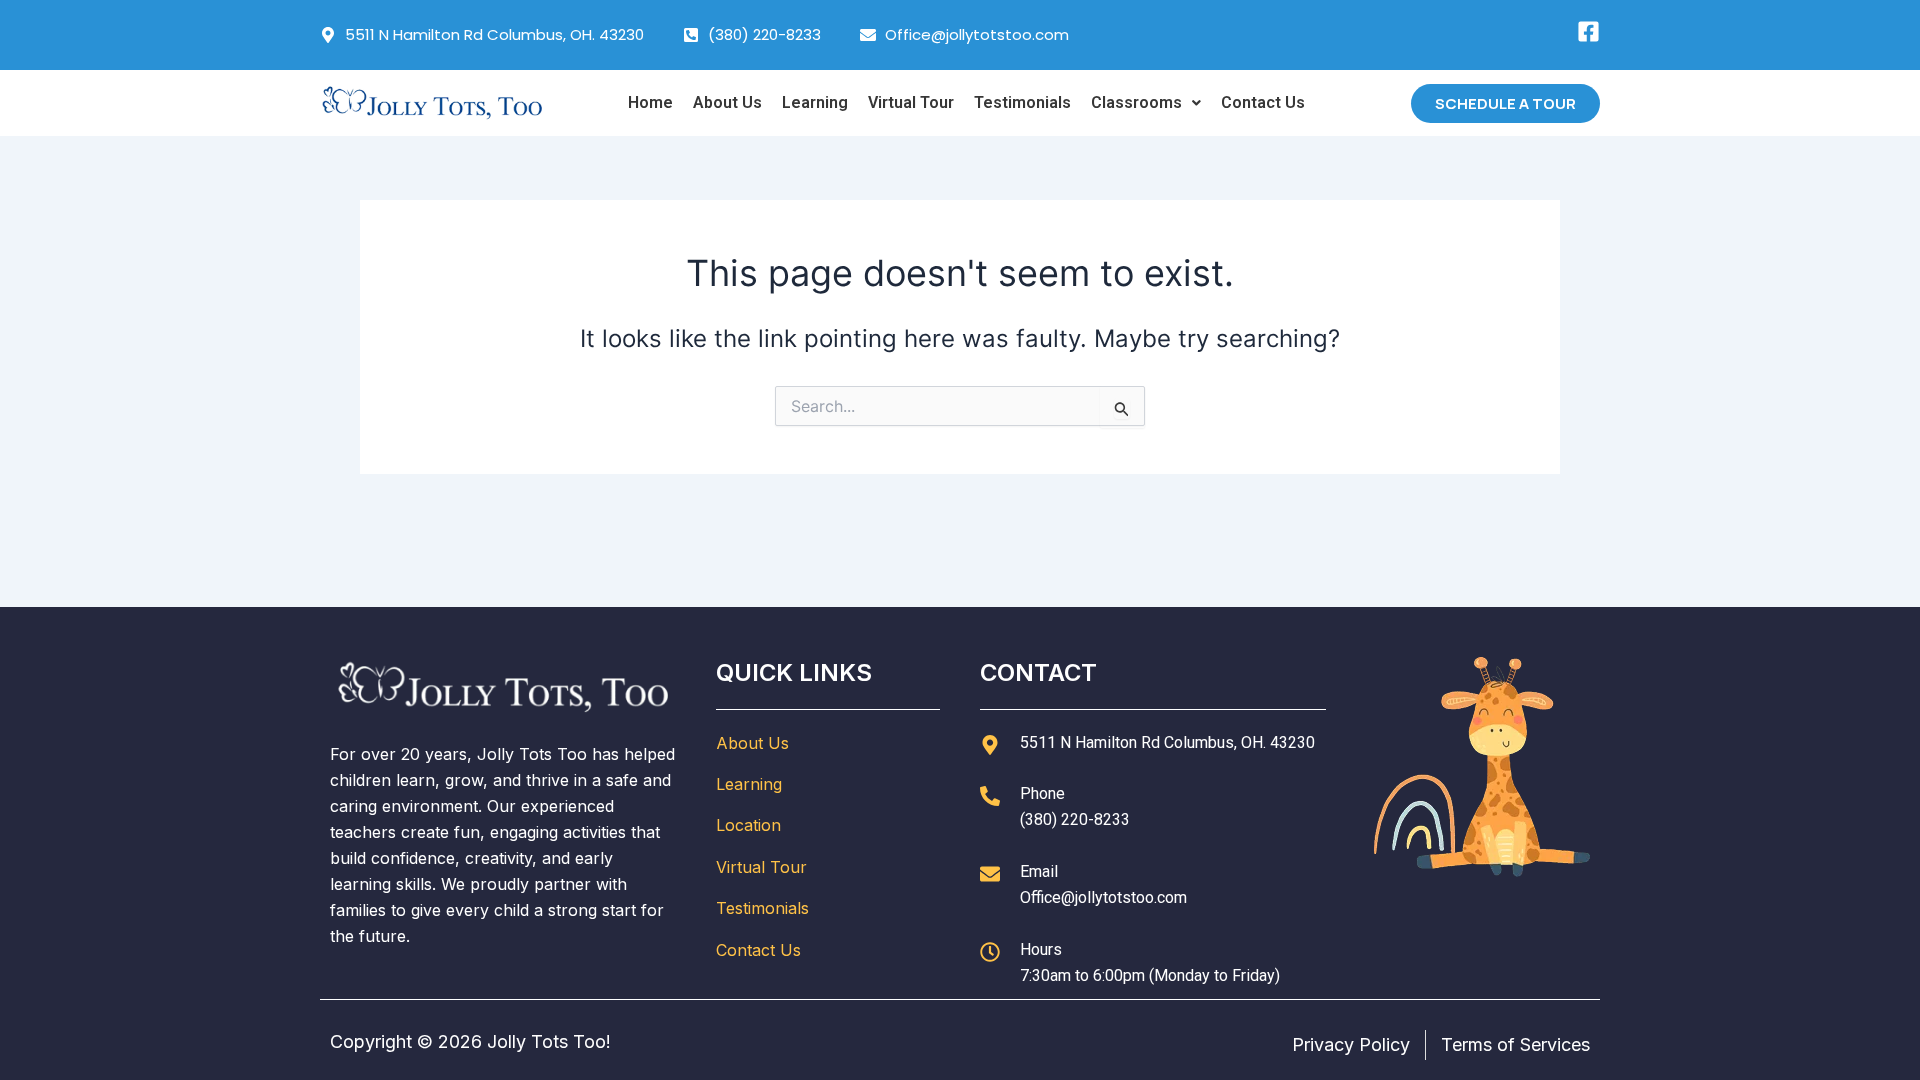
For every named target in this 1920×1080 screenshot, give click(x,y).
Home (650, 102)
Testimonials (1022, 102)
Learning (815, 102)
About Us (727, 102)
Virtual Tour (911, 102)
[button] (1146, 103)
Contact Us (1263, 102)
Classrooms (1136, 102)
